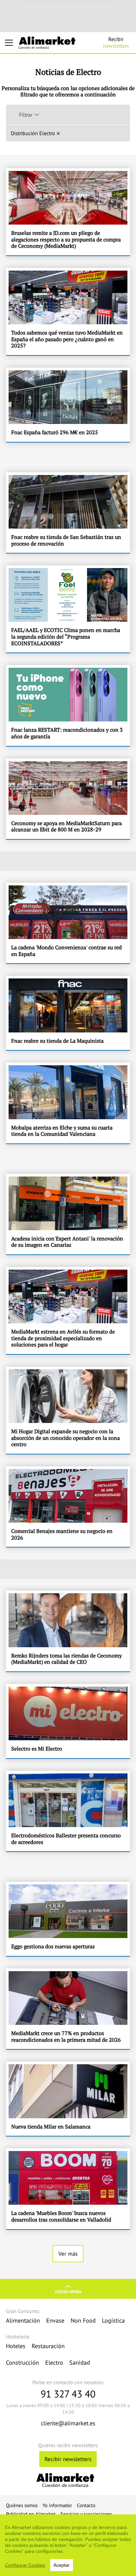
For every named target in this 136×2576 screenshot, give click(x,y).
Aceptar (62, 2565)
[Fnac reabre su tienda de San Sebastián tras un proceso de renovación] (68, 513)
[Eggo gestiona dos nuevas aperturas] (68, 1919)
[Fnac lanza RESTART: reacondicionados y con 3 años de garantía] (68, 705)
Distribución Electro (33, 133)
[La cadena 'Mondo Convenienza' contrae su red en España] (68, 923)
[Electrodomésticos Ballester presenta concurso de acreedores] (68, 1811)
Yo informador (57, 2505)
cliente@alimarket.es (68, 2423)
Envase (55, 2320)
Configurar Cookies (25, 2565)
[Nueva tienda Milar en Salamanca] (68, 2099)
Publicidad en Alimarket (31, 2514)
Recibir (116, 42)
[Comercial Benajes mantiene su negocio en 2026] (68, 1507)
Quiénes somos (22, 2505)
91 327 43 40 (68, 2394)
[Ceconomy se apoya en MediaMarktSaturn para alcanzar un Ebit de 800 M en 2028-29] (68, 799)
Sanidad (80, 2363)
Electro (54, 2363)
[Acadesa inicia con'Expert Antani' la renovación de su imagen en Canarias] (68, 1214)
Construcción (22, 2363)
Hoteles (16, 2346)
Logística (113, 2320)
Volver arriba (68, 2292)
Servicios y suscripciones (86, 2514)
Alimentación (23, 2320)
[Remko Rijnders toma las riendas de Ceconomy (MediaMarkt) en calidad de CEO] (68, 1631)
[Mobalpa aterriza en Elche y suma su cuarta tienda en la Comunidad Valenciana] (68, 1103)
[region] (68, 2545)
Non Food (83, 2320)
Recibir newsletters (68, 2459)
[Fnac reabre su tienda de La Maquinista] (68, 1013)
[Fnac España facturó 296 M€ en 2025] (68, 405)
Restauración (48, 2346)
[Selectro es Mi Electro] (68, 1721)
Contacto (86, 2505)
